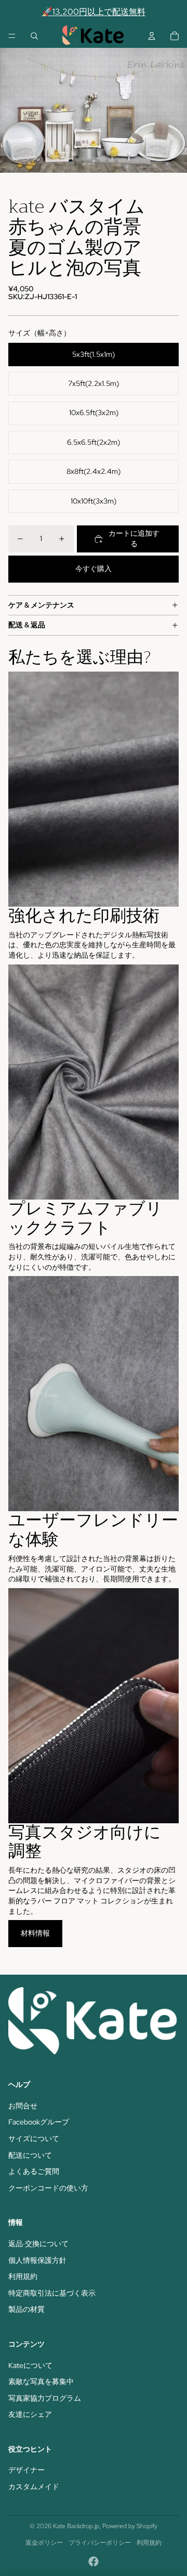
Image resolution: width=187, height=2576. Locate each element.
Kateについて (30, 2365)
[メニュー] (12, 36)
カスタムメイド (34, 2487)
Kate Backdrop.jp (76, 2526)
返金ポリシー (44, 2543)
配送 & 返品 (27, 625)
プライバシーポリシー (100, 2543)
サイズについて (34, 2139)
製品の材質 (26, 2309)
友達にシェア (30, 2414)
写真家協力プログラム (45, 2398)
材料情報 (35, 1933)
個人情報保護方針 (37, 2260)
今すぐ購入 (94, 569)
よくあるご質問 (34, 2171)
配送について (30, 2155)
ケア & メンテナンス (41, 605)
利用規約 (23, 2276)
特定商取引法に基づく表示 (52, 2293)
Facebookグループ (39, 2122)
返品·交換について (38, 2244)
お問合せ (23, 2106)
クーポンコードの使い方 (48, 2188)
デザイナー (26, 2470)
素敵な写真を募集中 (41, 2381)
